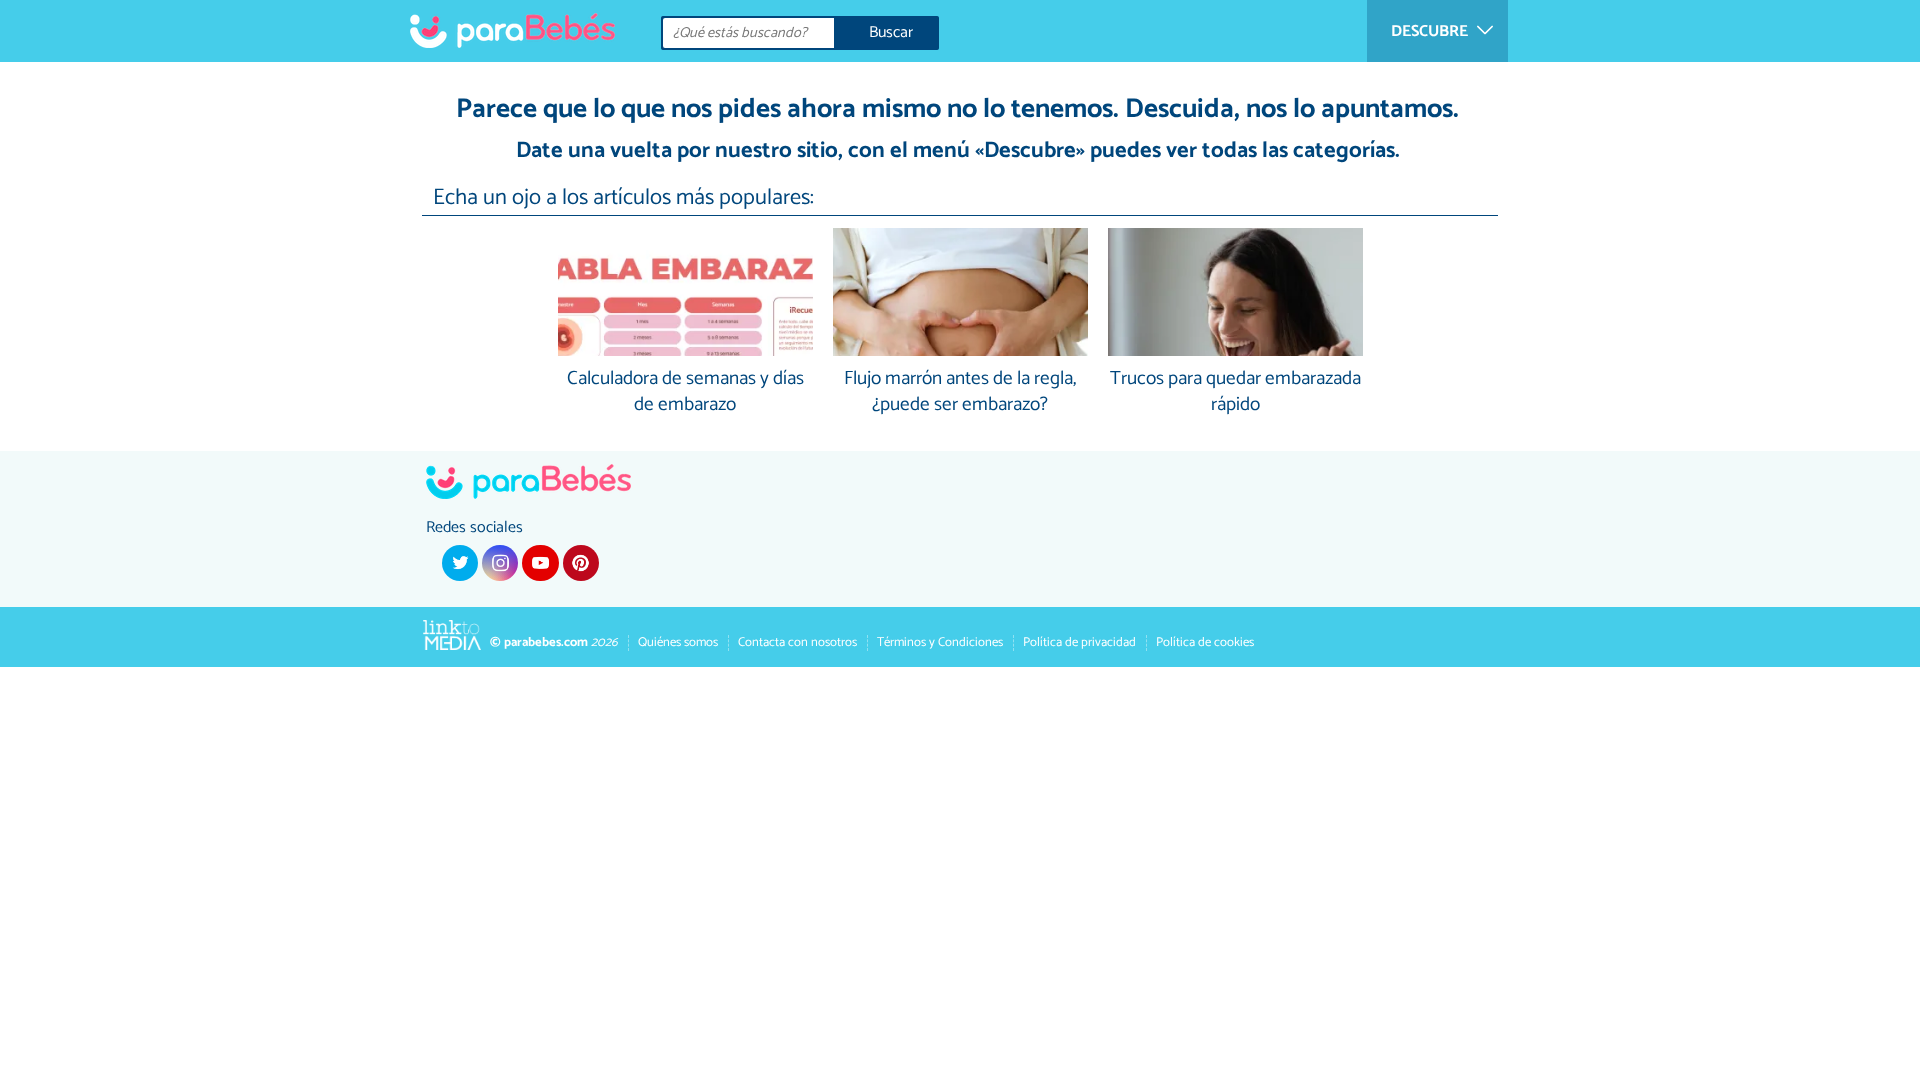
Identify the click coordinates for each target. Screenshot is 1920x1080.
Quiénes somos (678, 642)
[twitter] (460, 563)
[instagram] (500, 563)
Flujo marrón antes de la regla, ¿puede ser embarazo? (960, 393)
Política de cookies (1205, 642)
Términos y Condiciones (940, 642)
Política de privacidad (1079, 642)
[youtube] (540, 563)
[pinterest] (581, 563)
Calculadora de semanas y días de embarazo (685, 393)
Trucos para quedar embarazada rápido (1235, 393)
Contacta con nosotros (797, 642)
